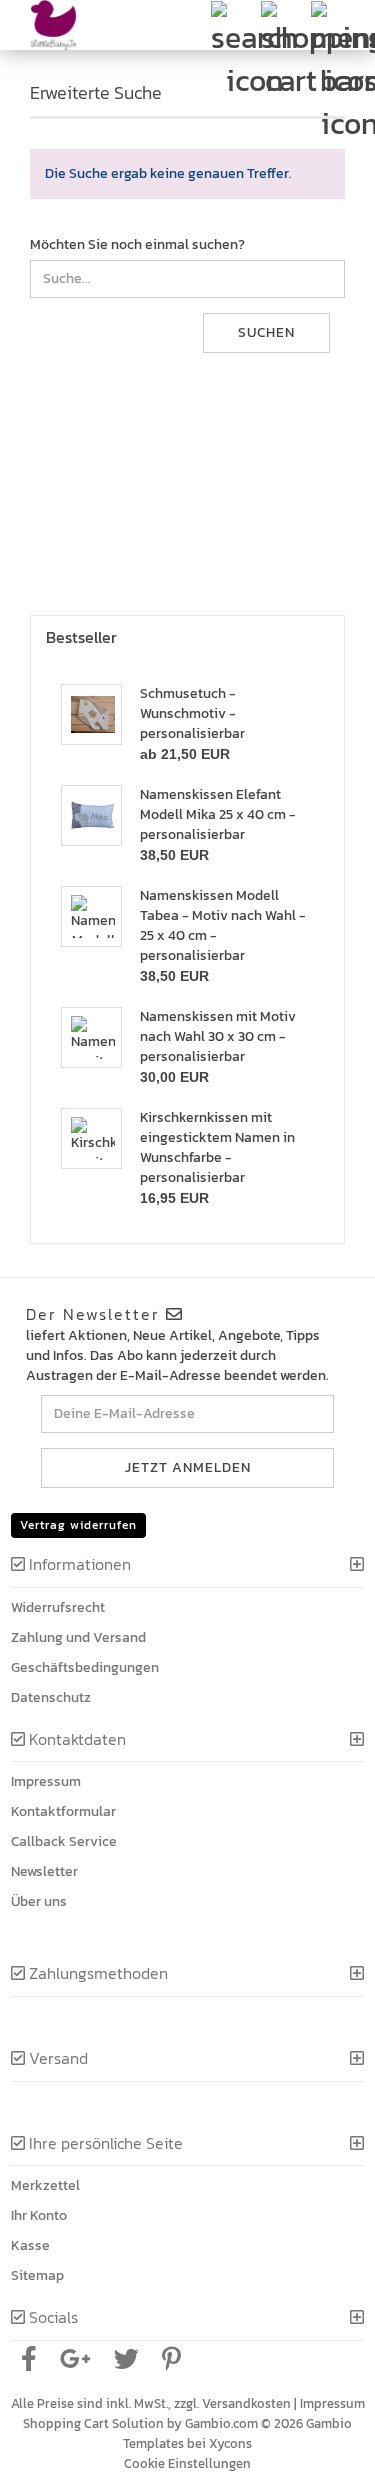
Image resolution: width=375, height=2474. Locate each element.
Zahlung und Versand (78, 1637)
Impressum (46, 1781)
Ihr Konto (39, 2215)
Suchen (266, 332)
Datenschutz (51, 1697)
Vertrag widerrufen (78, 1525)
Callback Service (64, 1841)
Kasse (30, 2245)
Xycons (230, 2443)
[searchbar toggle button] (235, 25)
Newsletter (44, 1871)
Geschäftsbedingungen (85, 1667)
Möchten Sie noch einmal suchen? (137, 245)
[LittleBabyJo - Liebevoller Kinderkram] (46, 25)
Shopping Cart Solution (93, 2423)
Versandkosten (246, 2403)
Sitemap (37, 2275)
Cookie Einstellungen (187, 2463)
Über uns (39, 1901)
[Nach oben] (335, 2444)
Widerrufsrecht (58, 1607)
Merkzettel (45, 2185)
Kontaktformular (63, 1811)
